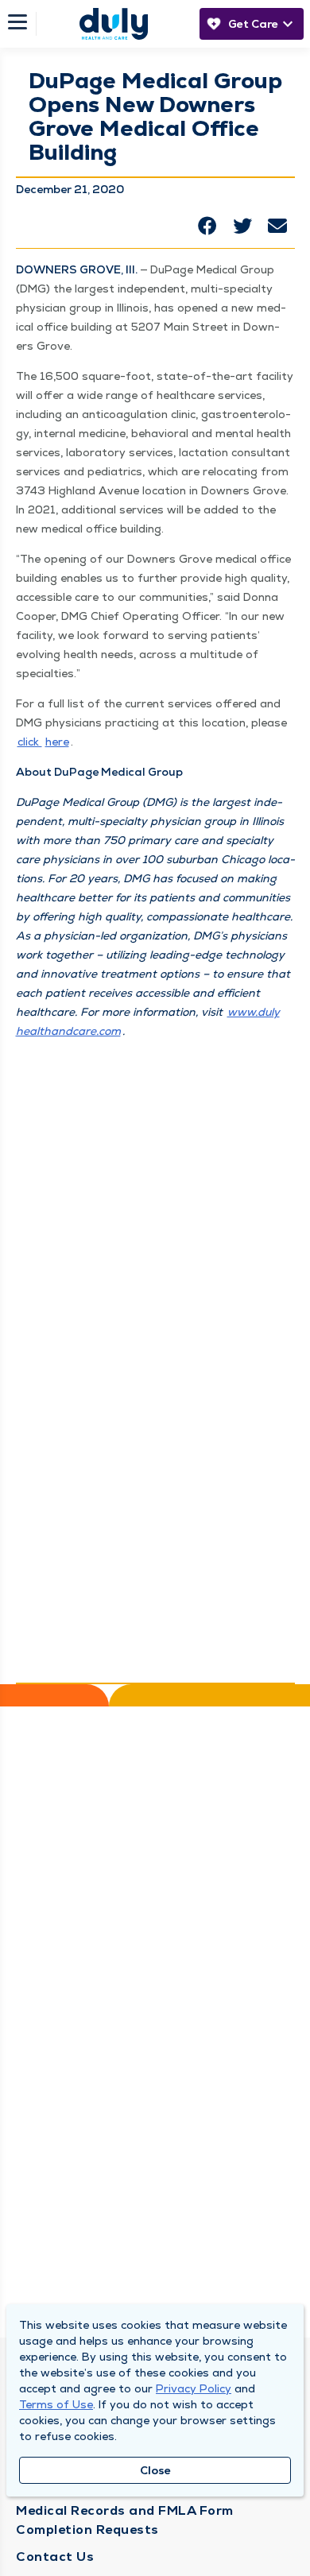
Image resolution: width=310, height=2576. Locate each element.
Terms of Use (56, 2404)
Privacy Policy (194, 2388)
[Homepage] (114, 24)
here (57, 742)
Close (155, 2470)
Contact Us (55, 2557)
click (30, 742)
